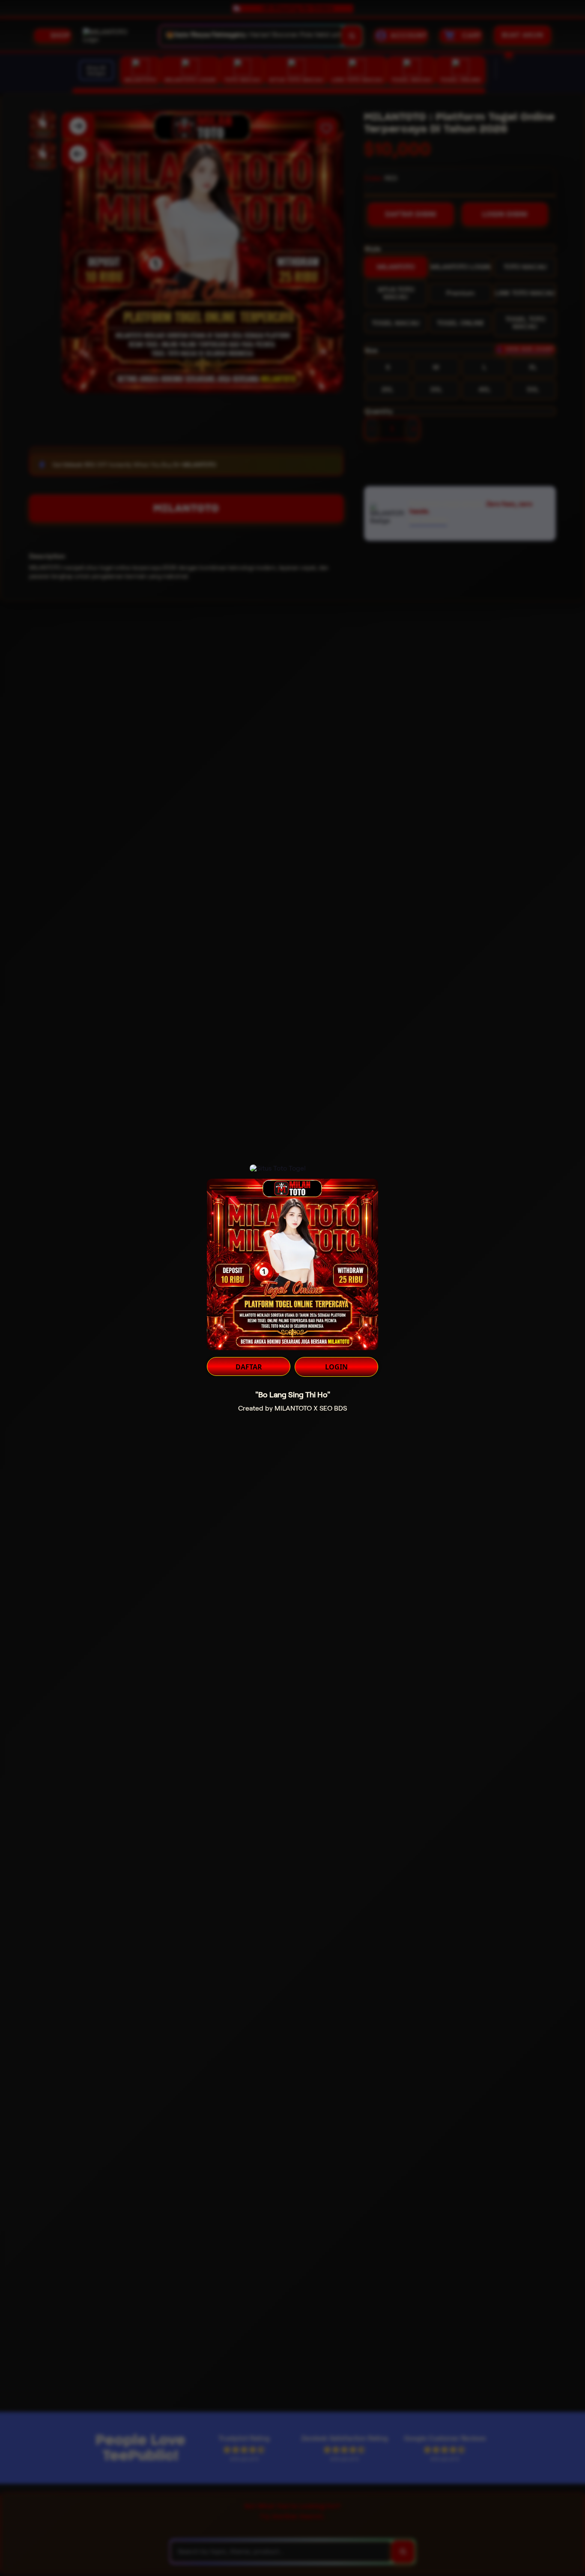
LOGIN (336, 1367)
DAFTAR (249, 1367)
